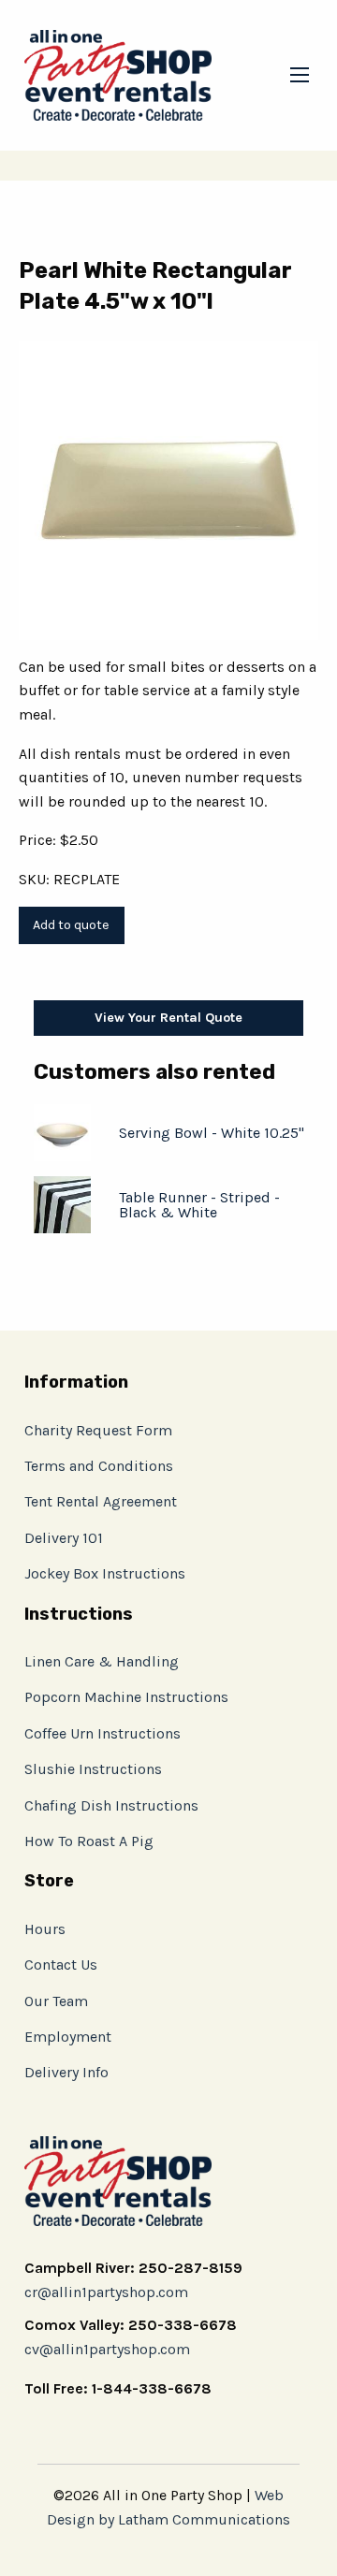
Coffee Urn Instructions (103, 1733)
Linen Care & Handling (102, 1661)
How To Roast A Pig (89, 1841)
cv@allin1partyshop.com (107, 2349)
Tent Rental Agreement (101, 1501)
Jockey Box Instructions (105, 1573)
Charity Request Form (98, 1430)
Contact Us (61, 1965)
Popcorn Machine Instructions (126, 1697)
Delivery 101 (64, 1538)
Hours (45, 1929)
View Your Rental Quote (168, 1018)
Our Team (56, 2001)
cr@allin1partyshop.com (106, 2292)
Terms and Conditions (99, 1466)
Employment (68, 2037)
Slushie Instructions (93, 1769)
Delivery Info (66, 2072)
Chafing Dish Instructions (111, 1805)
